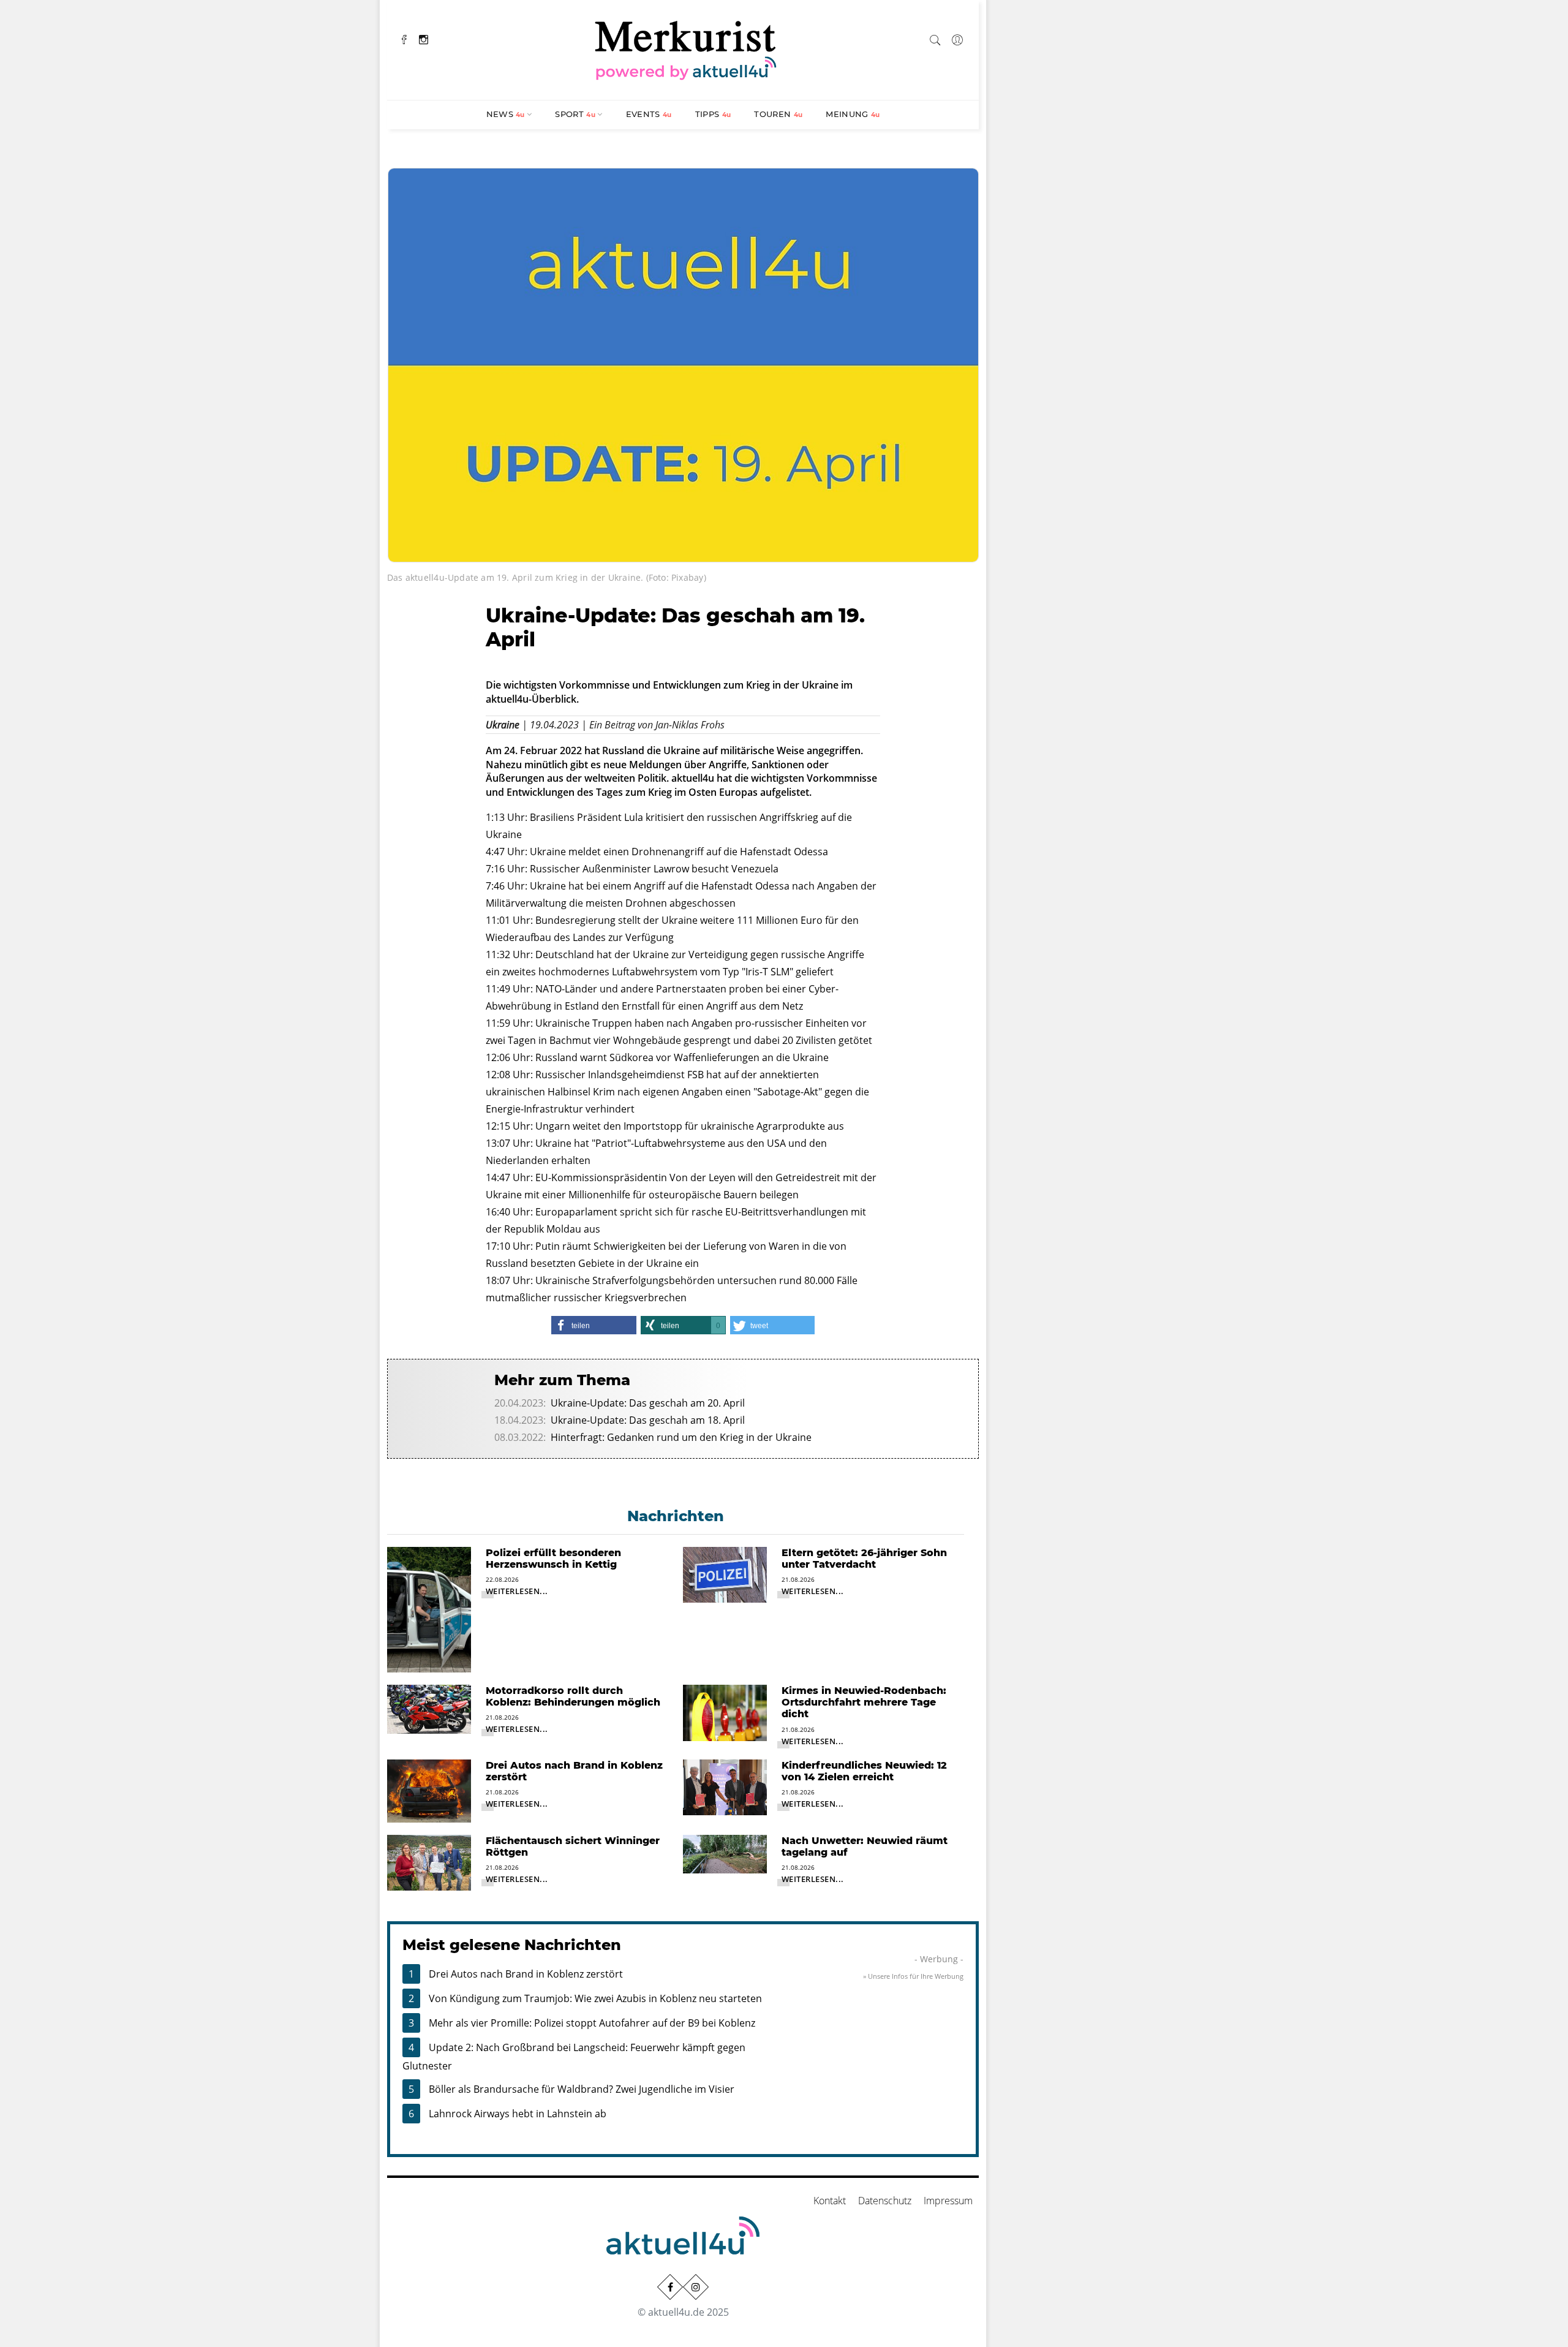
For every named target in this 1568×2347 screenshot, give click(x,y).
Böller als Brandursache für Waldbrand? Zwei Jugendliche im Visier (582, 2089)
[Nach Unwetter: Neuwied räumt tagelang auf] (725, 1853)
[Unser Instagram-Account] (696, 2287)
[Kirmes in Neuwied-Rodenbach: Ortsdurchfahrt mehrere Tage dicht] (725, 1712)
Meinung (853, 114)
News (506, 114)
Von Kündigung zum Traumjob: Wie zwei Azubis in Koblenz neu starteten (595, 1998)
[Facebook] (404, 38)
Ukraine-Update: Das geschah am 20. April (648, 1403)
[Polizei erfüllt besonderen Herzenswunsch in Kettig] (429, 1609)
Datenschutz (885, 2201)
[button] (594, 1325)
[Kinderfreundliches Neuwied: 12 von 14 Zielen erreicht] (725, 1786)
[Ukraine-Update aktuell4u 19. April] (683, 364)
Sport (575, 114)
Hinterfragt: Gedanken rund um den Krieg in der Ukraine (681, 1437)
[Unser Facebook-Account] (670, 2287)
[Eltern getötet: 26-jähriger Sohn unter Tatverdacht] (725, 1573)
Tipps (713, 114)
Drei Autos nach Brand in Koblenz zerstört (526, 1974)
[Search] (935, 38)
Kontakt (830, 2201)
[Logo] (686, 48)
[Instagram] (424, 38)
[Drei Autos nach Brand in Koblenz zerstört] (429, 1790)
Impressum (948, 2201)
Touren (778, 114)
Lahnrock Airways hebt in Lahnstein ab (518, 2114)
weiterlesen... (517, 1591)
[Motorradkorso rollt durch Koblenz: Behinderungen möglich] (429, 1708)
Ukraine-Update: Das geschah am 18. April (648, 1420)
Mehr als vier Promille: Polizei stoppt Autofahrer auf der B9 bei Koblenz (592, 2023)
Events (649, 114)
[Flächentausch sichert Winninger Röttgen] (429, 1862)
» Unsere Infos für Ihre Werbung (913, 1976)
